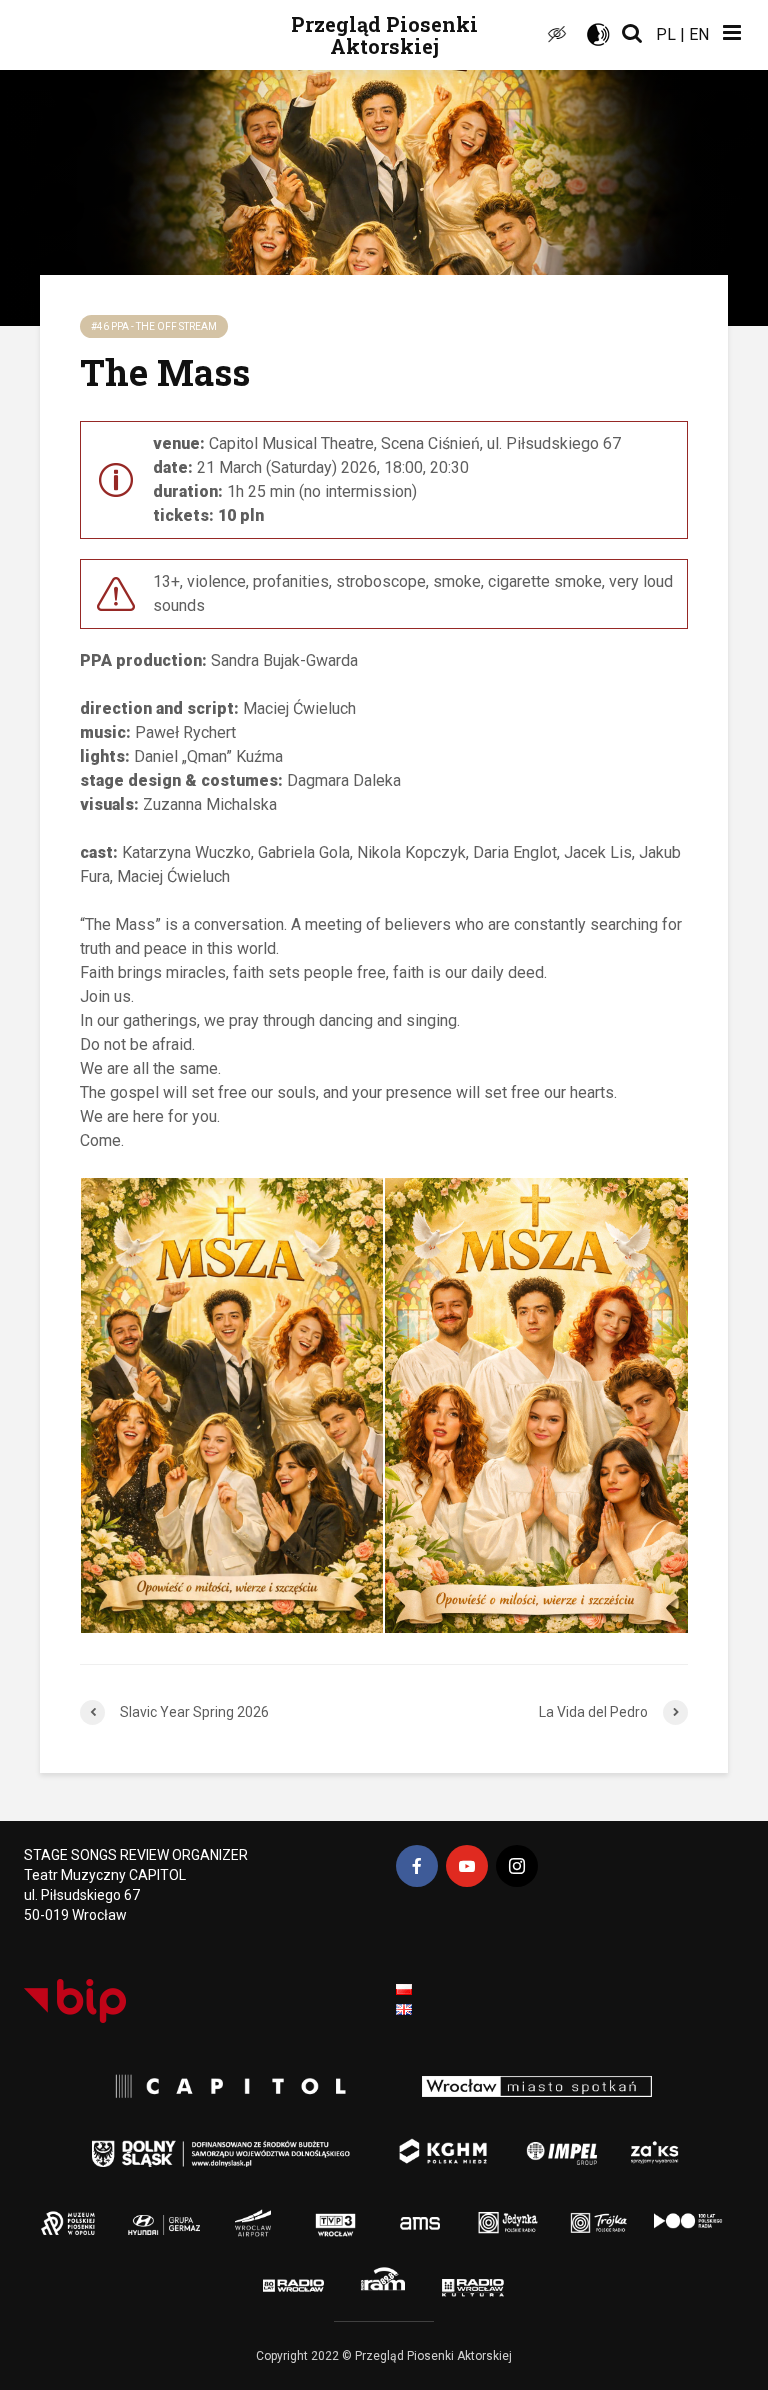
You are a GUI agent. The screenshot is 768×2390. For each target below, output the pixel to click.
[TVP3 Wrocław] (358, 2212)
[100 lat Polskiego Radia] (671, 2212)
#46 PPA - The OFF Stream (154, 326)
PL (666, 34)
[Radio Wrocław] (272, 2282)
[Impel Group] (540, 2142)
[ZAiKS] (659, 2142)
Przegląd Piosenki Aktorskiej (384, 35)
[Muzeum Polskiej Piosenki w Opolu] (75, 2212)
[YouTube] (467, 1866)
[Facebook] (417, 1866)
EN (699, 34)
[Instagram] (517, 1866)
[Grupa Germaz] (224, 2212)
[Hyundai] (153, 2212)
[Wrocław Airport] (294, 2212)
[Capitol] (224, 2087)
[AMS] (414, 2212)
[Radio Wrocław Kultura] (507, 2282)
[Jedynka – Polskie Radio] (485, 2212)
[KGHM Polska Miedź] (432, 2142)
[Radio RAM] (387, 2282)
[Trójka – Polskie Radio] (570, 2212)
